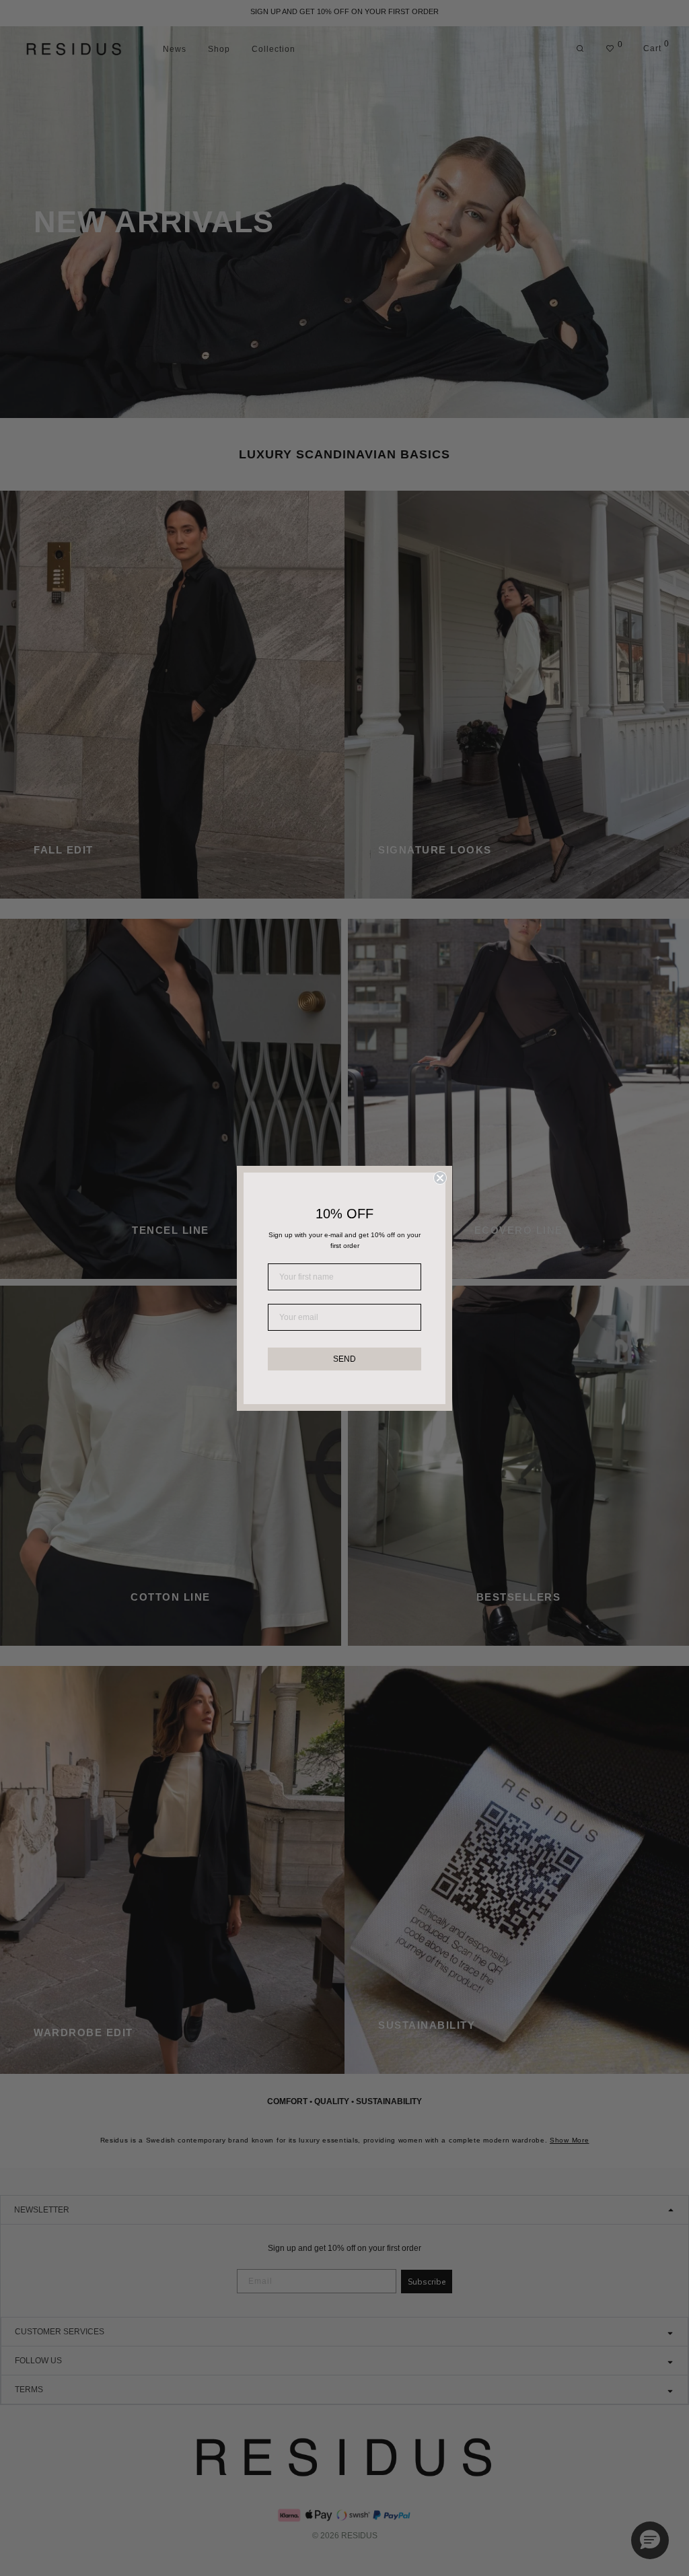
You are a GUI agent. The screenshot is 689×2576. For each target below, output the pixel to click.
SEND (344, 1359)
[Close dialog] (440, 1178)
